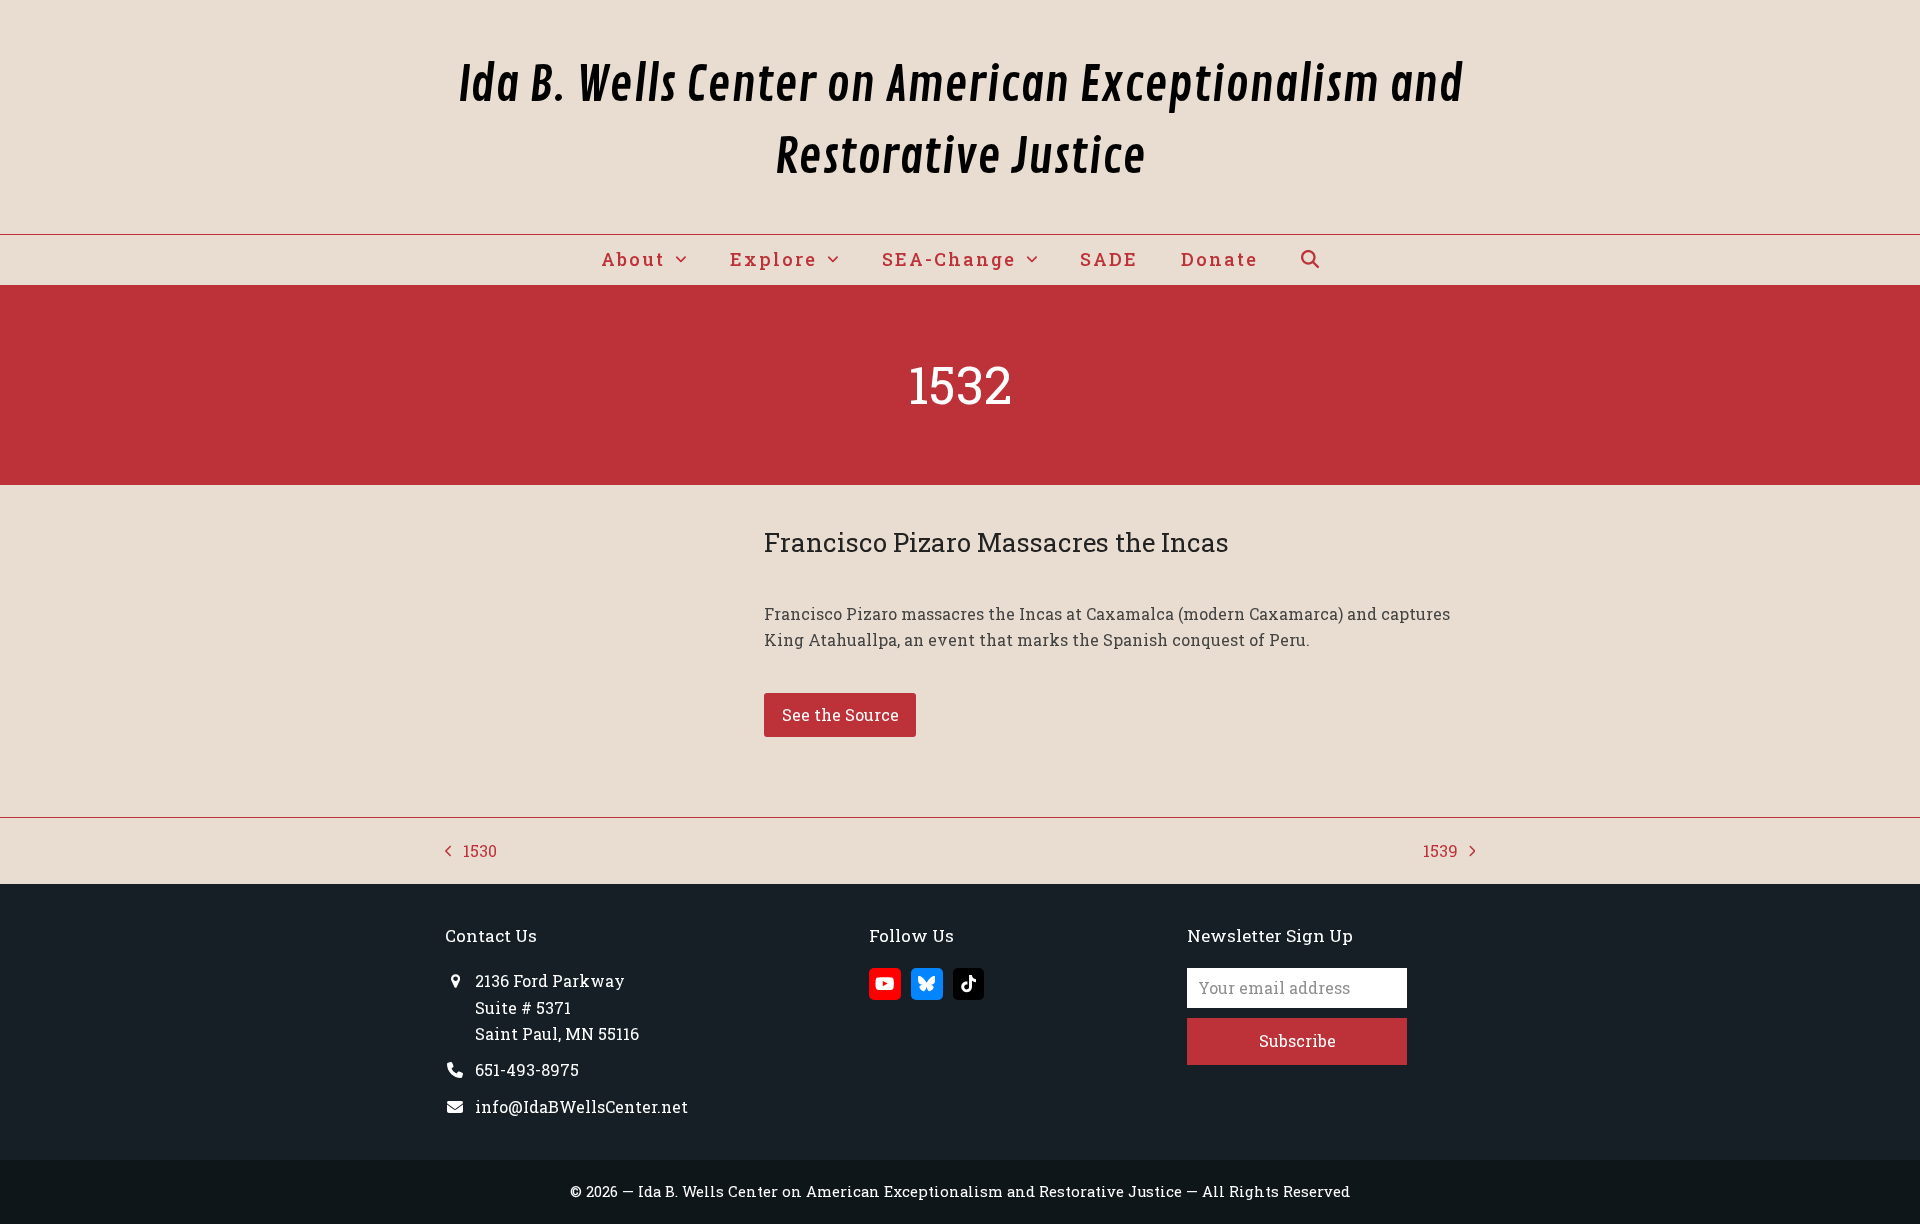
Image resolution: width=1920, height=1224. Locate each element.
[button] (1309, 260)
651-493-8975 (527, 1069)
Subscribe (1297, 1040)
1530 (471, 852)
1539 (1441, 852)
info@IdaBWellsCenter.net (581, 1106)
